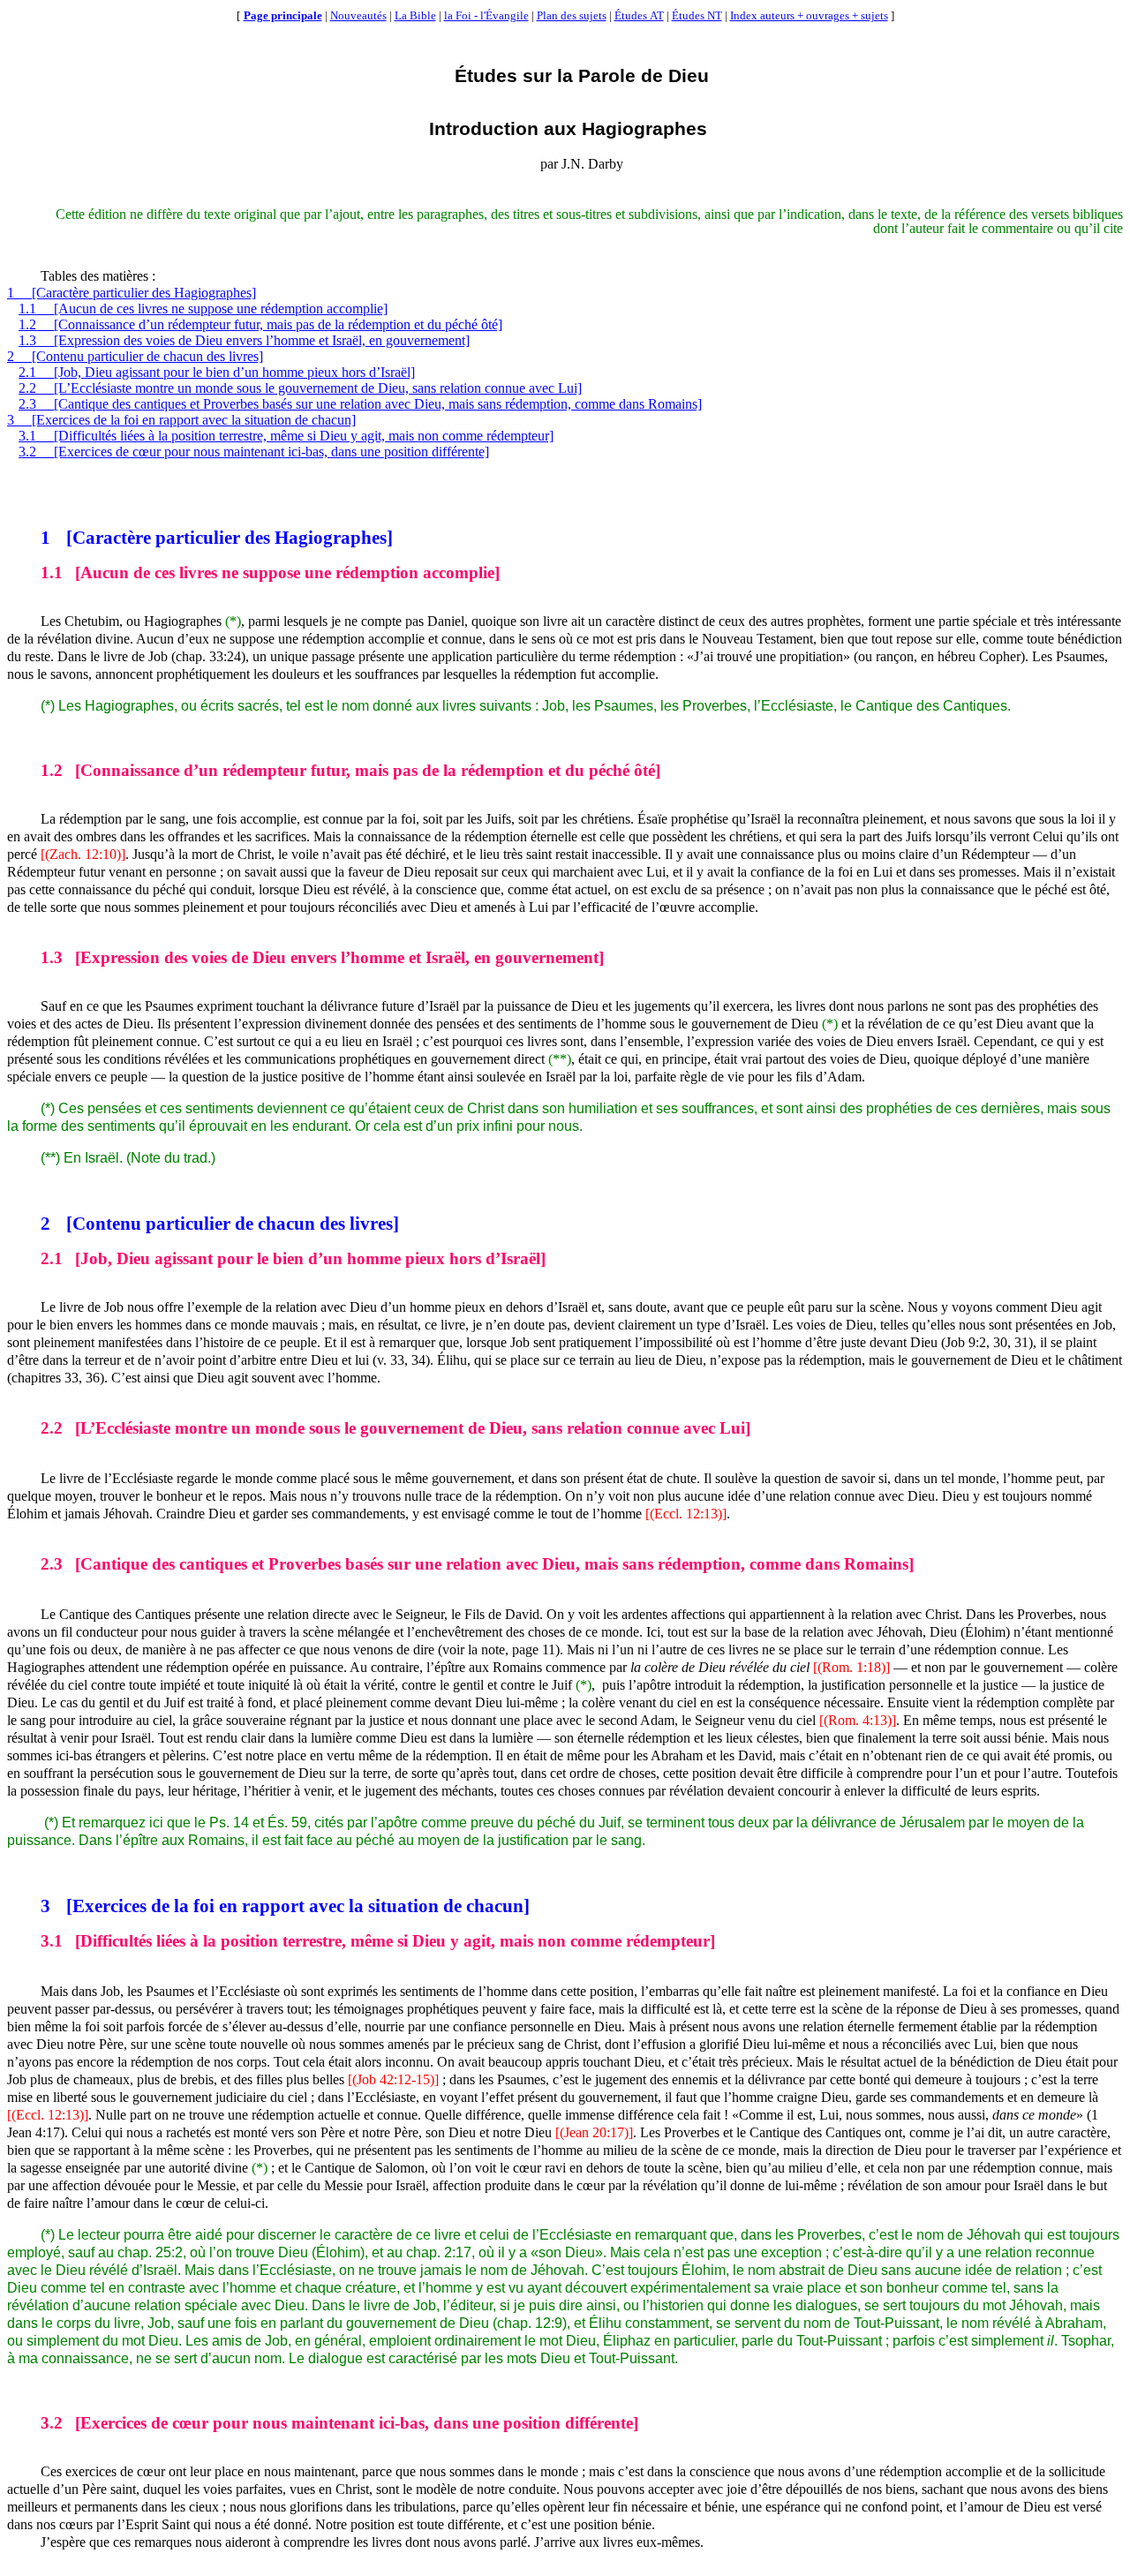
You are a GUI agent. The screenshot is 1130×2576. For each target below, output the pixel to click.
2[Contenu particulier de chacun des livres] (135, 356)
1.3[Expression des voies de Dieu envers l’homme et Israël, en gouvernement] (244, 340)
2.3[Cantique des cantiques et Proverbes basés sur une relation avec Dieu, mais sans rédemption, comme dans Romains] (360, 404)
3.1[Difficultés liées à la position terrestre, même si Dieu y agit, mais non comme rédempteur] (286, 436)
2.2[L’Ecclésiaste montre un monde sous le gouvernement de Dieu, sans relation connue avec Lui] (300, 388)
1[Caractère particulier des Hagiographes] (132, 293)
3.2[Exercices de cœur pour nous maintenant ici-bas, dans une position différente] (254, 452)
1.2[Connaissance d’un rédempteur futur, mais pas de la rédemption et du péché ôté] (260, 324)
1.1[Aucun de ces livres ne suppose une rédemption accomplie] (203, 309)
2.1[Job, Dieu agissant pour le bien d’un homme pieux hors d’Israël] (217, 372)
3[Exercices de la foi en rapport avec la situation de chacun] (181, 420)
